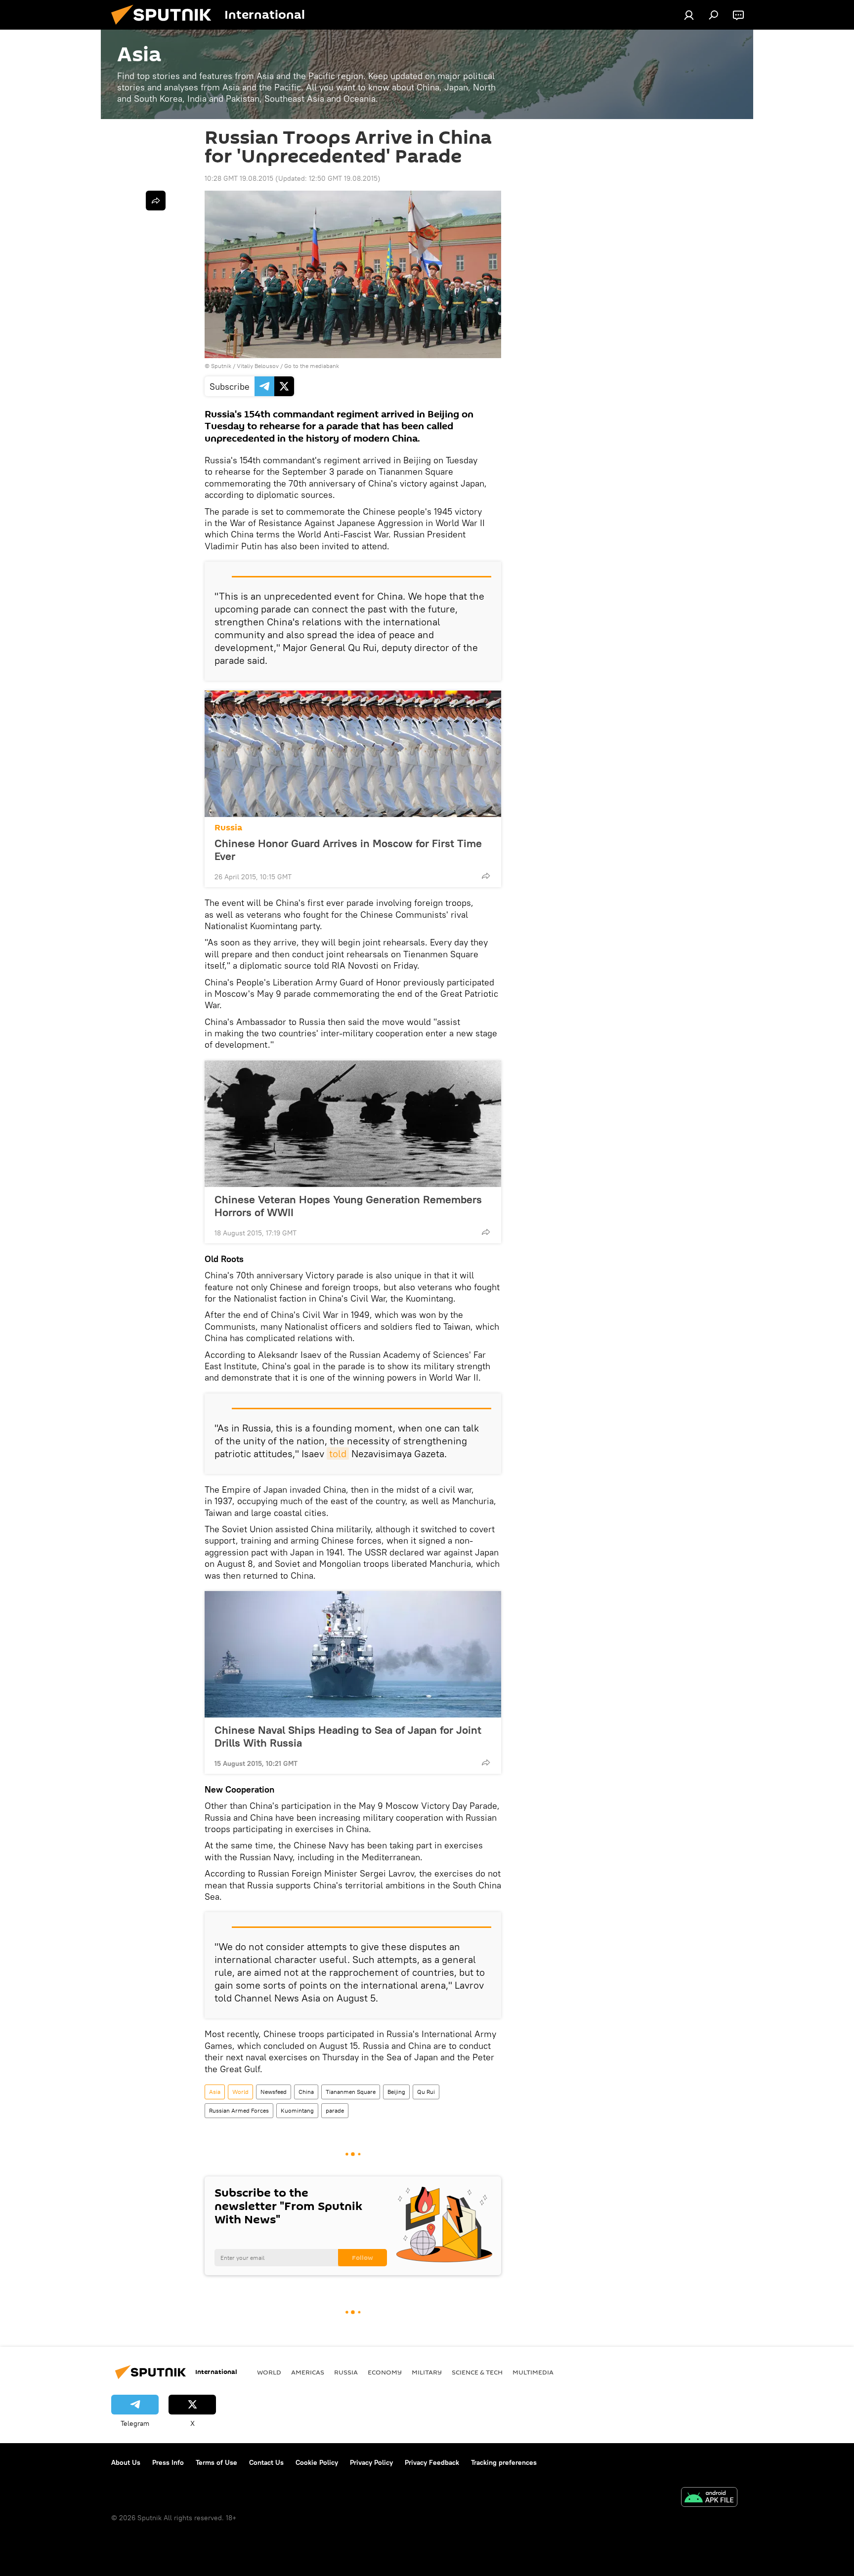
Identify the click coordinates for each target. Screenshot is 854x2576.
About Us (126, 2462)
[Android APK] (709, 2498)
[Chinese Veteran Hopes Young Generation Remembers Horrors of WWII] (353, 1124)
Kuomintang (297, 2110)
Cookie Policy (317, 2462)
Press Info (168, 2462)
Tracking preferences (504, 2462)
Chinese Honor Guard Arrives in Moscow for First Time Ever (348, 850)
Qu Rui (426, 2092)
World (240, 2092)
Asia (215, 2092)
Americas (308, 2372)
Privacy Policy (371, 2462)
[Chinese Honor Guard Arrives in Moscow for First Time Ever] (353, 754)
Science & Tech (477, 2372)
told (338, 1453)
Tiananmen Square (351, 2092)
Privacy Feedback (432, 2462)
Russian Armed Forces (239, 2110)
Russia (228, 828)
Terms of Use (216, 2462)
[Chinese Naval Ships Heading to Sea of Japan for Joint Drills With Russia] (353, 1654)
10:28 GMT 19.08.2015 (239, 178)
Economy (385, 2372)
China (306, 2092)
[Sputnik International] (165, 27)
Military (427, 2372)
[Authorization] (689, 15)
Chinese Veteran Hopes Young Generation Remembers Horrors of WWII (348, 1206)
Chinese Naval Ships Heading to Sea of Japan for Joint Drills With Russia (348, 1736)
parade (335, 2110)
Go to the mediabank (312, 366)
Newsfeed (274, 2092)
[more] (486, 876)
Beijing (396, 2092)
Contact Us (266, 2462)
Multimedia (533, 2372)
